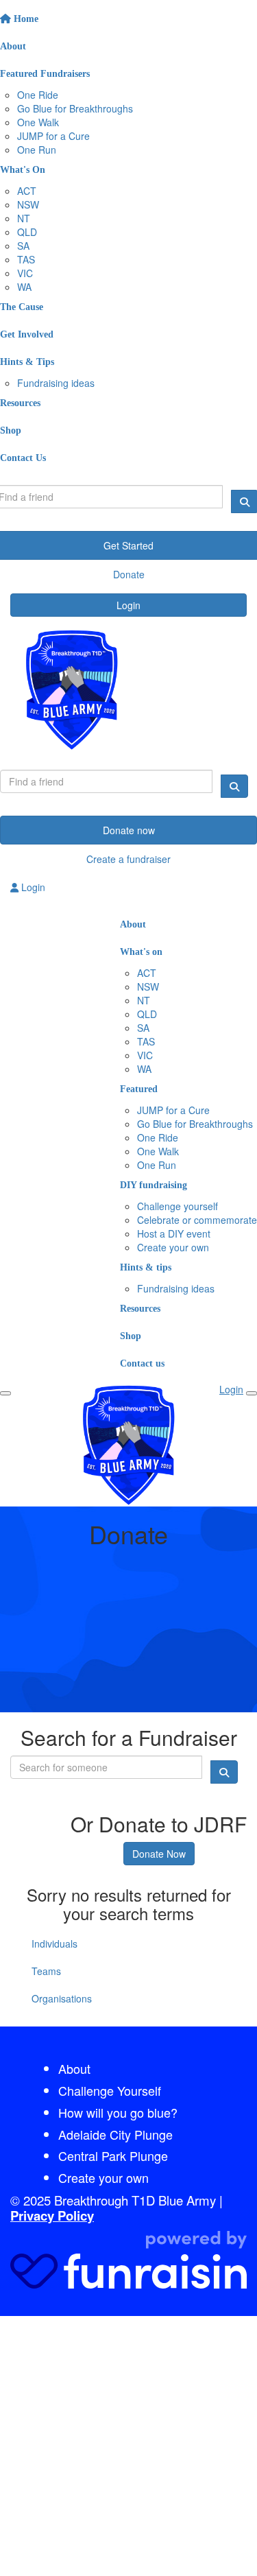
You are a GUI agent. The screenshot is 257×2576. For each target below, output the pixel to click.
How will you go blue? (118, 2112)
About (74, 2068)
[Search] (234, 786)
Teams (46, 1971)
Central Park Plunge (113, 2155)
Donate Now (159, 1854)
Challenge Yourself (110, 2090)
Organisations (62, 1998)
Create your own (103, 2177)
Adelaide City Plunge (115, 2134)
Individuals (54, 1943)
